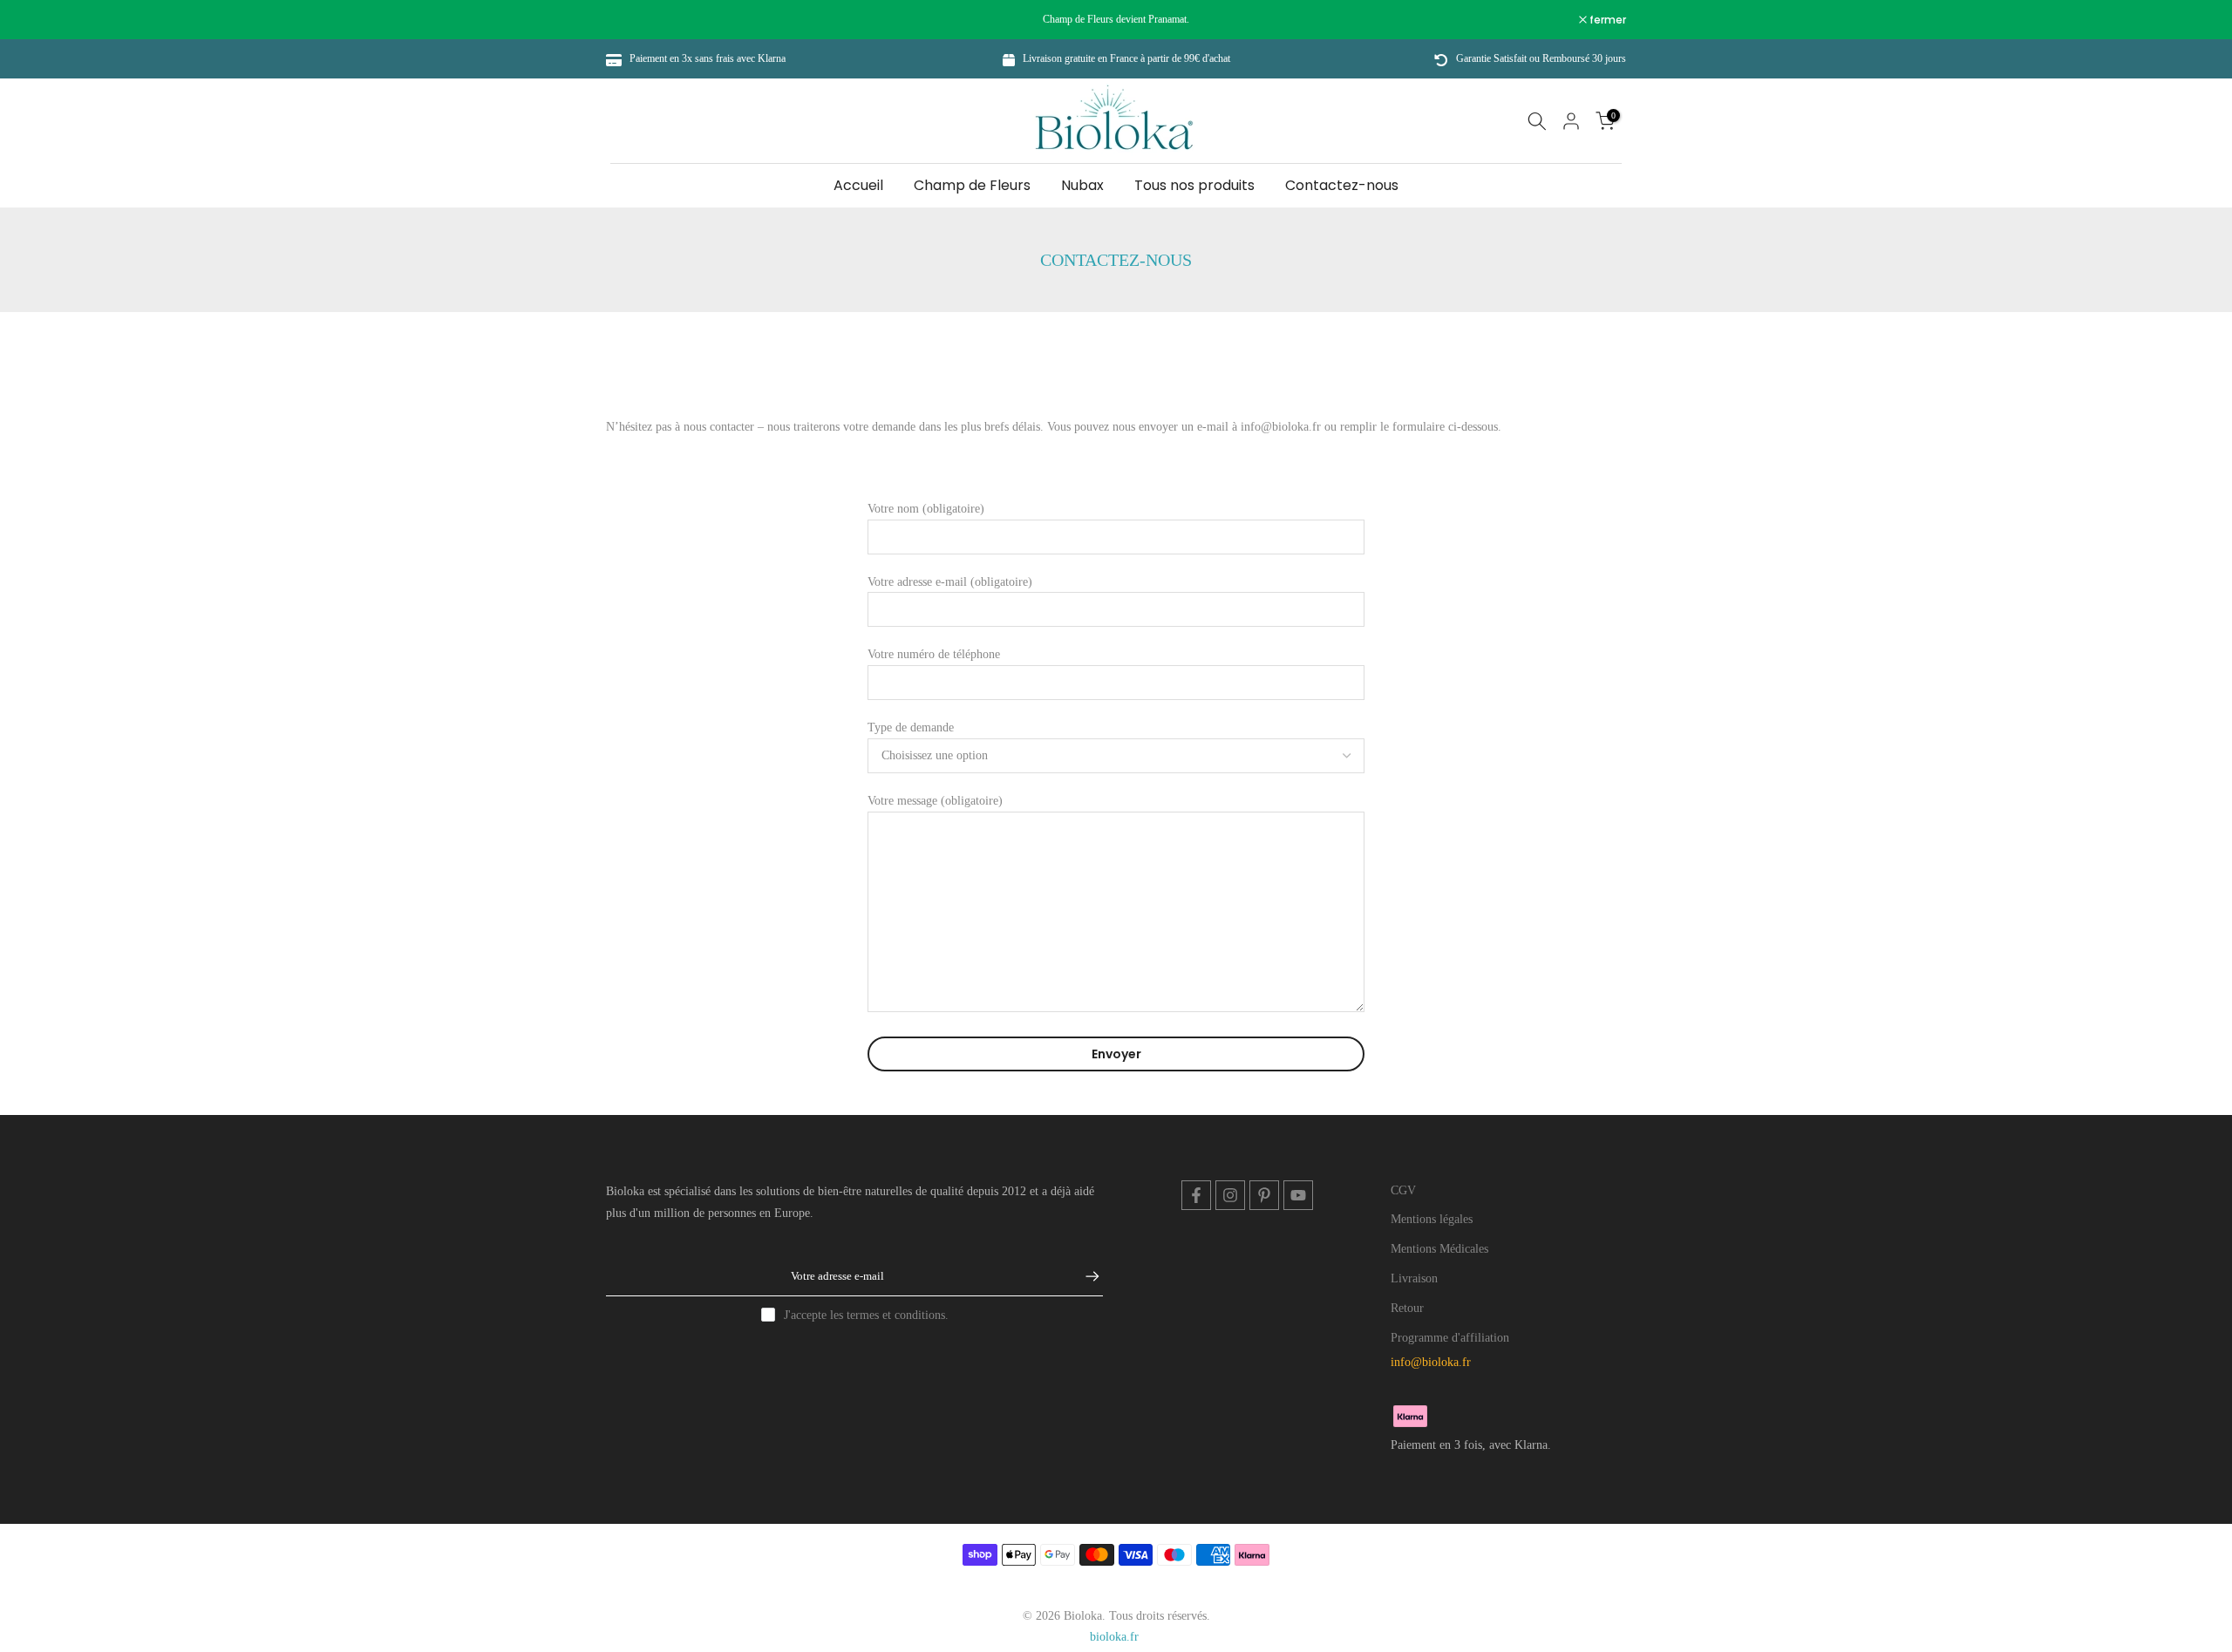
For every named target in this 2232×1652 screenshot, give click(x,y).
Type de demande (911, 727)
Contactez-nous (1342, 185)
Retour (1407, 1308)
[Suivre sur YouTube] (1298, 1195)
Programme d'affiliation (1450, 1338)
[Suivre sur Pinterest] (1264, 1195)
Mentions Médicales (1439, 1249)
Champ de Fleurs (972, 185)
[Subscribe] (1084, 1276)
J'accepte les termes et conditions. (866, 1315)
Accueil (858, 185)
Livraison (1414, 1278)
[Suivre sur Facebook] (1196, 1195)
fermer (633, 20)
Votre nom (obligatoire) (926, 509)
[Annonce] (1116, 19)
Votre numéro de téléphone (934, 654)
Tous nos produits (1194, 185)
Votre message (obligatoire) (935, 801)
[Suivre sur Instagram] (1230, 1195)
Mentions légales (1432, 1219)
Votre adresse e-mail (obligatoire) (950, 582)
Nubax (1082, 185)
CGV (1403, 1190)
